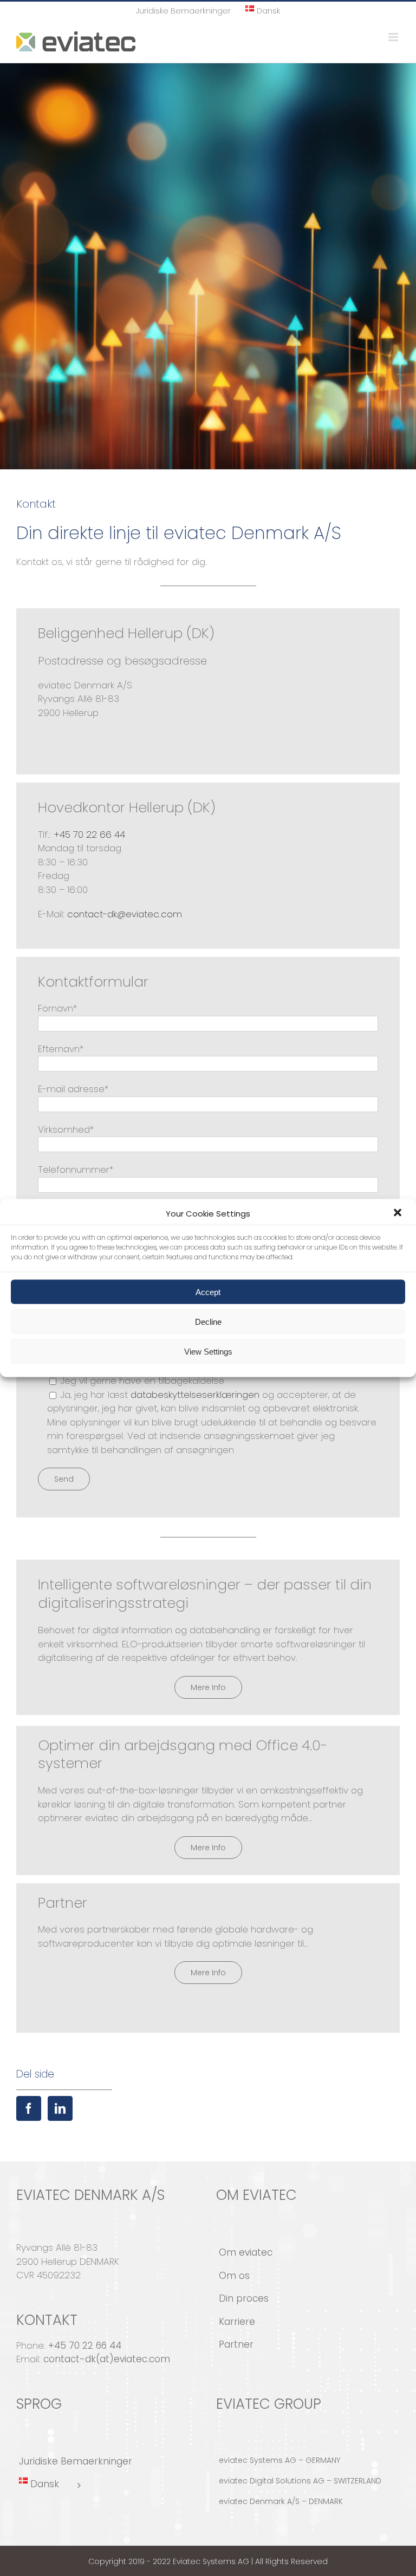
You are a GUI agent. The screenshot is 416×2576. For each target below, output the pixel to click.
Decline (208, 1321)
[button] (399, 1214)
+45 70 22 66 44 (89, 834)
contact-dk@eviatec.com (125, 914)
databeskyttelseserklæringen (195, 1395)
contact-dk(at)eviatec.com (107, 2359)
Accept (208, 1292)
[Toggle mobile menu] (394, 37)
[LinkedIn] (60, 2108)
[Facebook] (29, 2108)
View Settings (208, 1351)
